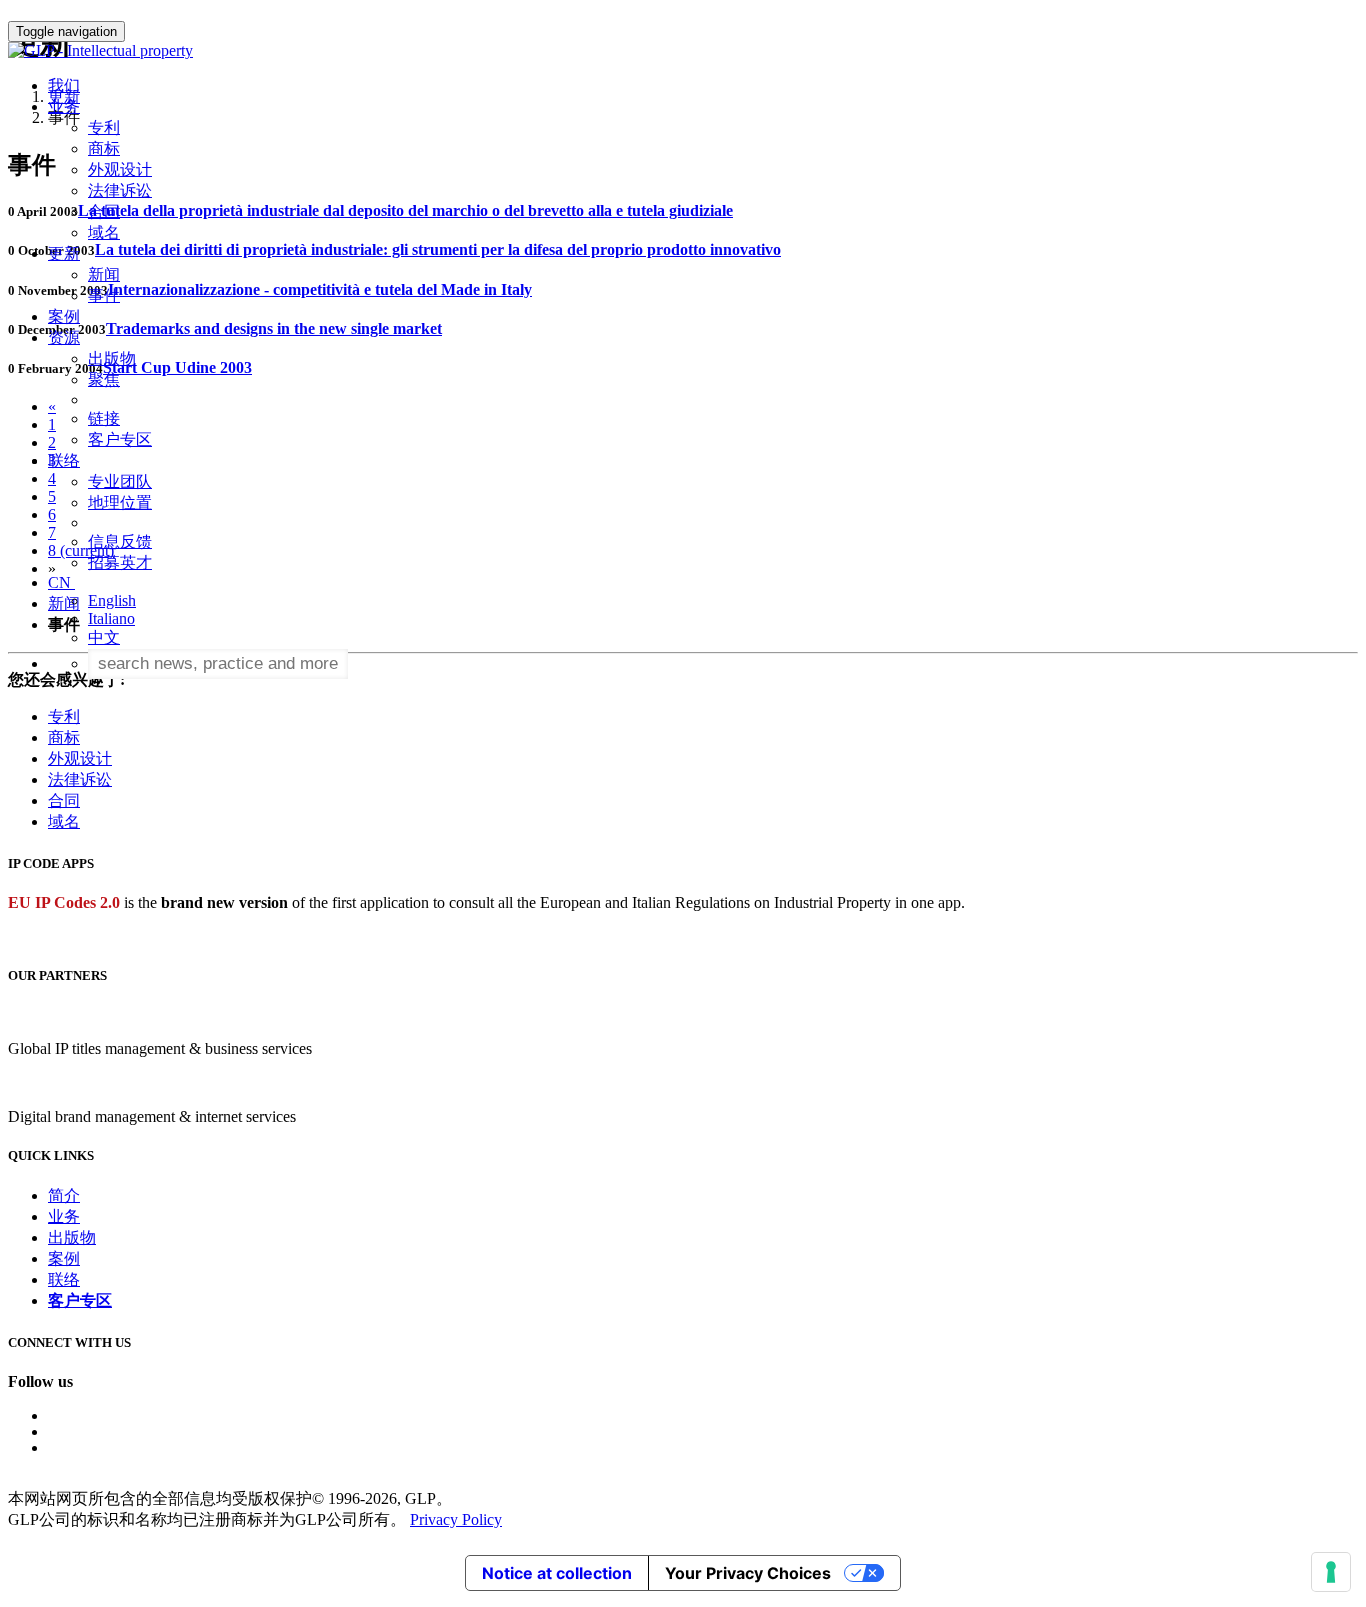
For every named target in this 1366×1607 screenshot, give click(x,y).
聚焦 (104, 379)
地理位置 (120, 502)
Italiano (111, 618)
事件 (104, 295)
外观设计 (120, 169)
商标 (104, 148)
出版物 (112, 358)
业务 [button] (64, 106)
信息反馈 (120, 541)
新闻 (104, 274)
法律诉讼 (120, 190)
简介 (64, 1195)
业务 (64, 1216)
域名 (104, 232)
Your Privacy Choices (748, 1573)
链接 (104, 418)
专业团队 (120, 481)
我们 (64, 85)
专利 (104, 127)
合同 (104, 211)
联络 (64, 1279)
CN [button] (61, 582)
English (112, 600)
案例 (64, 316)
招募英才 (120, 562)
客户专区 (120, 439)
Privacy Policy (456, 1519)
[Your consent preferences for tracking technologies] (1331, 1572)
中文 (104, 637)
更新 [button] (64, 253)
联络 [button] (64, 460)
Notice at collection (557, 1573)
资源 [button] (64, 337)
